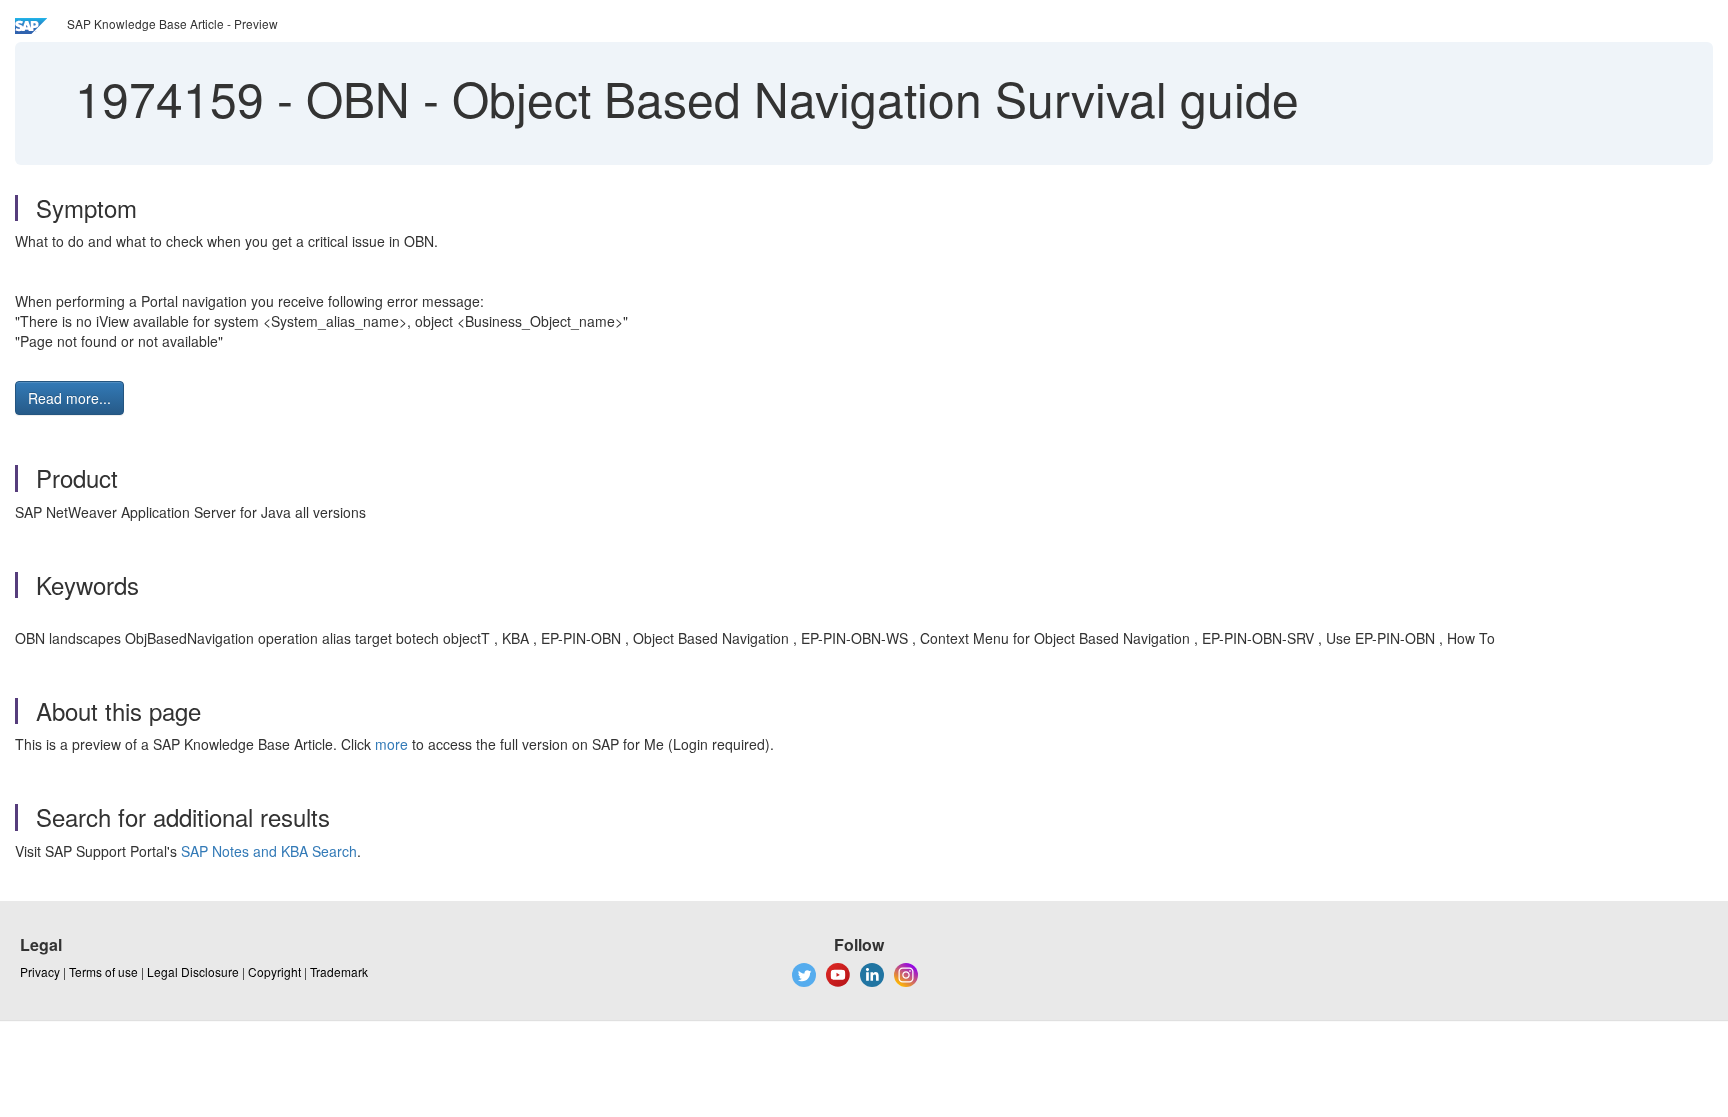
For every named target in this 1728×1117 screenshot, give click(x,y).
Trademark (339, 971)
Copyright (274, 971)
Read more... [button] (69, 398)
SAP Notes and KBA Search (269, 851)
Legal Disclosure (193, 971)
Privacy (40, 971)
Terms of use (103, 971)
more (391, 744)
